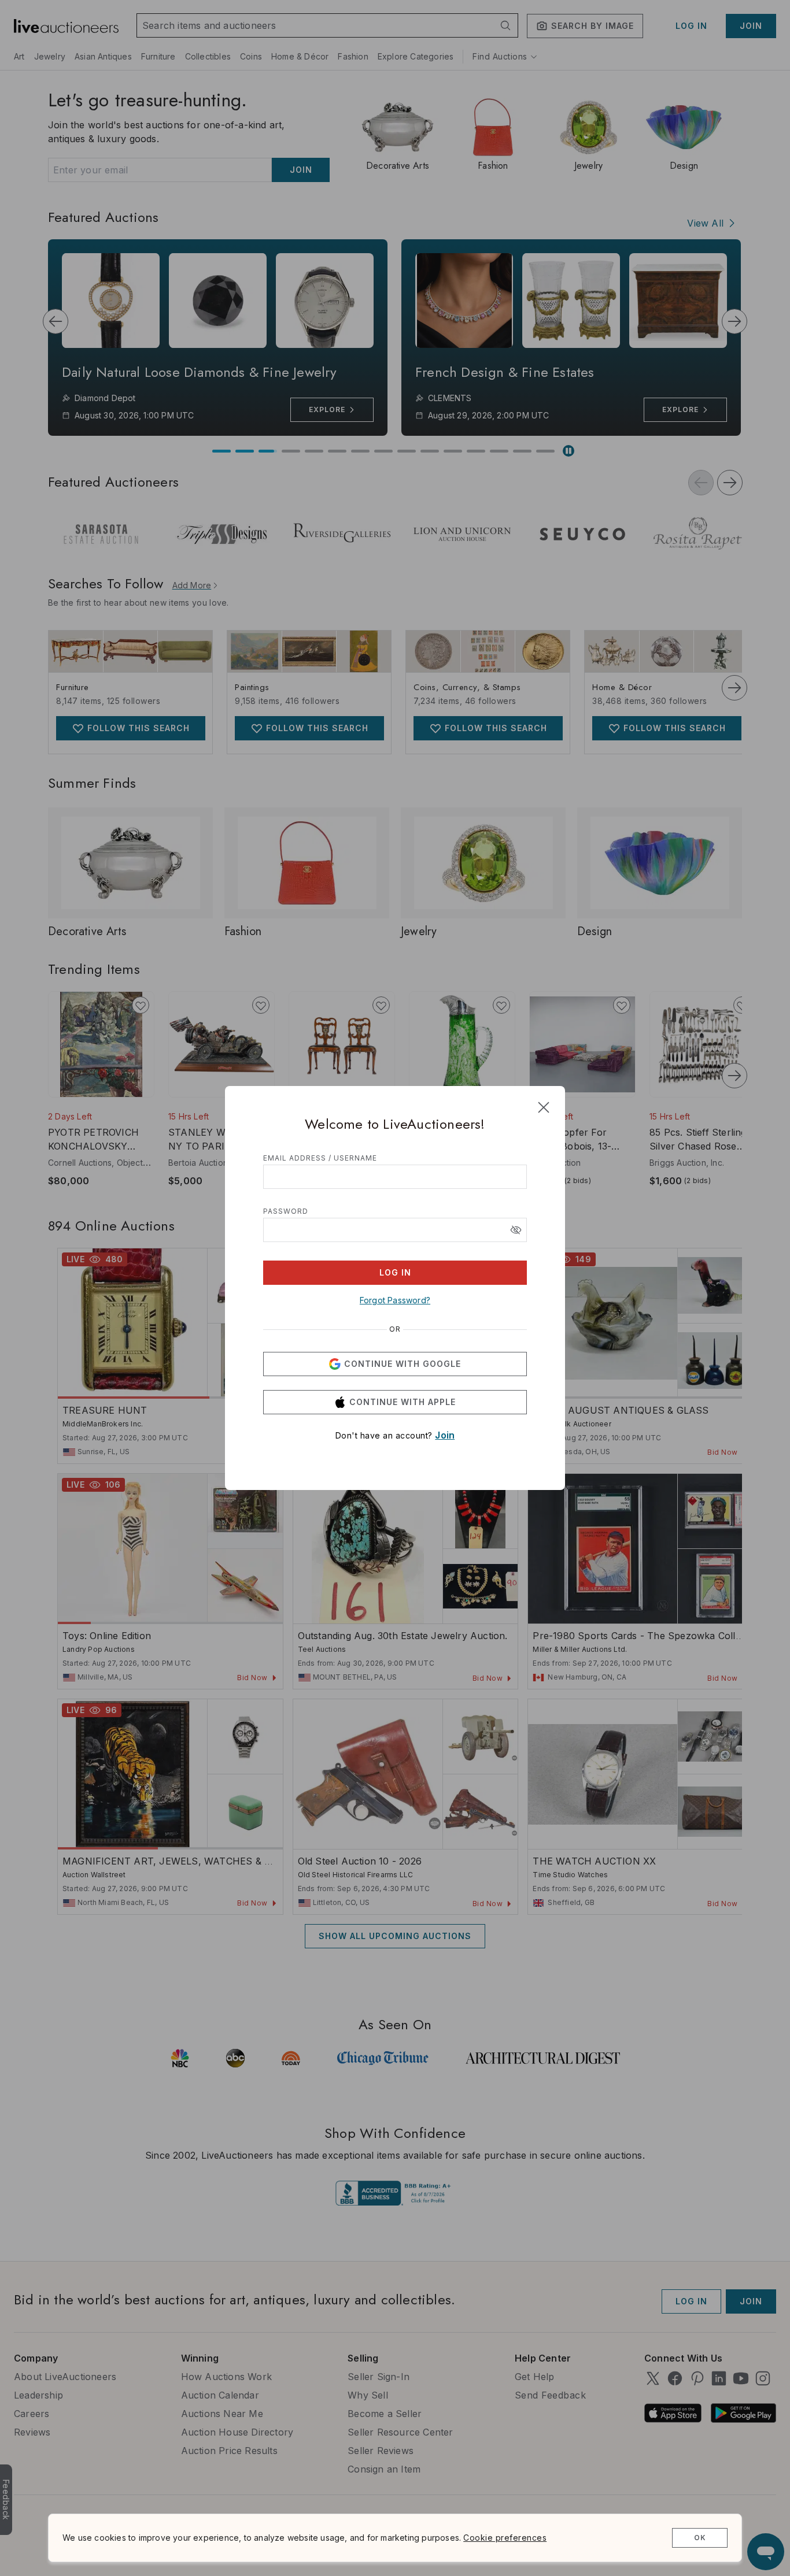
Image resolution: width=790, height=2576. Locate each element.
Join (445, 1435)
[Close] (544, 1107)
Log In (395, 1272)
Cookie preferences (505, 2538)
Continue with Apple (403, 1402)
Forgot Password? (395, 1300)
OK (700, 2538)
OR (395, 1329)
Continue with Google (403, 1364)
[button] (516, 1230)
